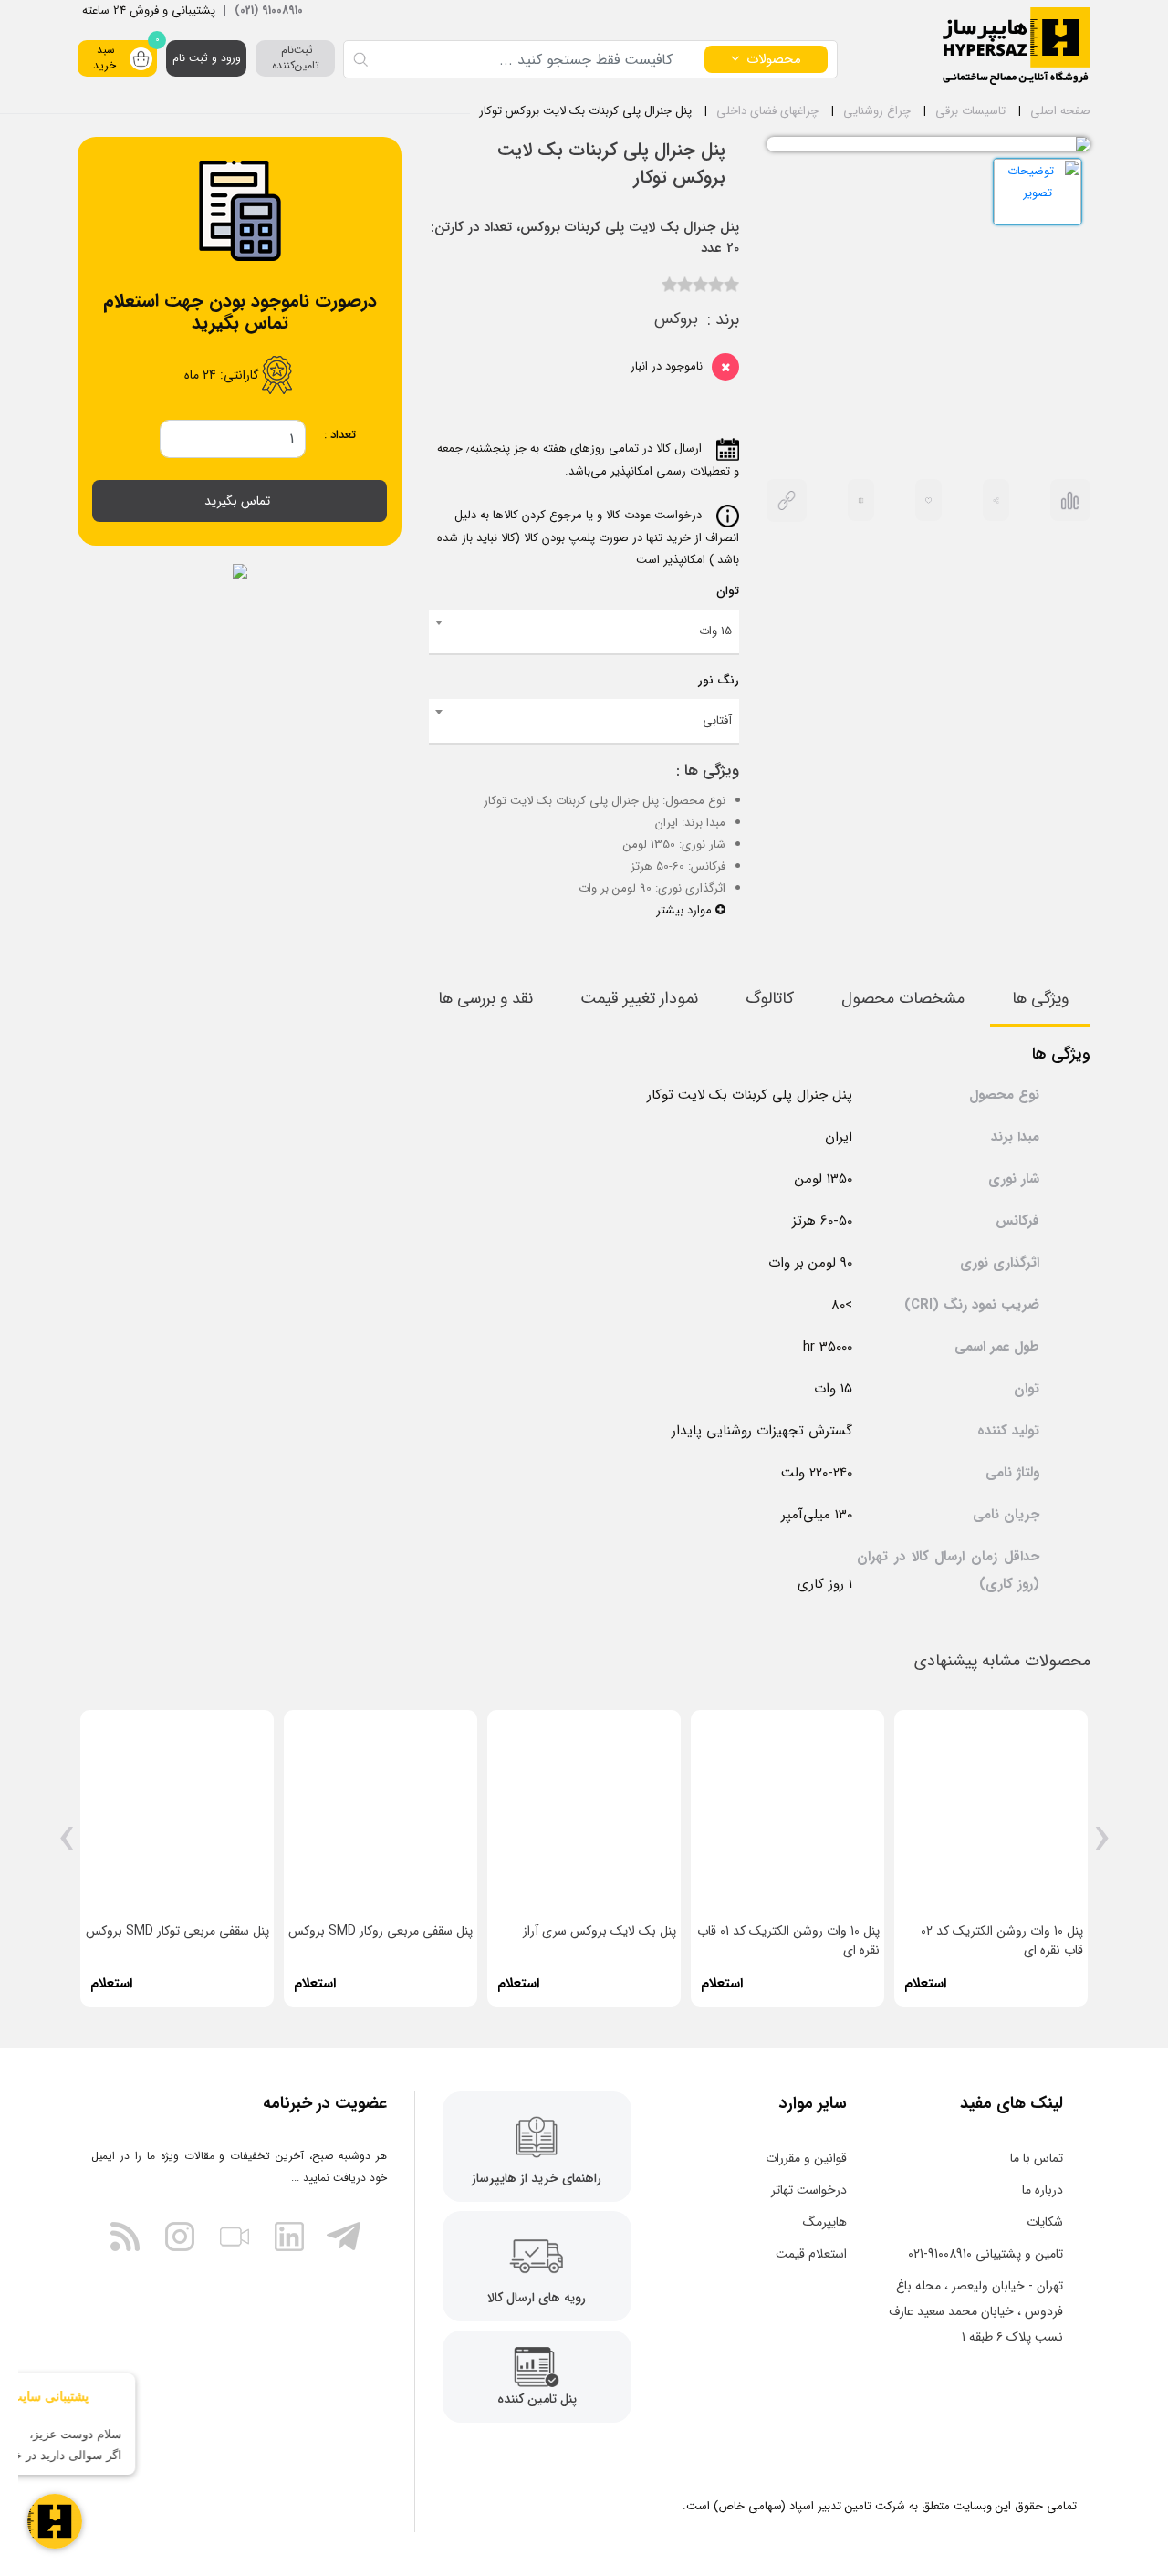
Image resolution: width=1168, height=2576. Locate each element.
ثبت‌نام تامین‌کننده (296, 57)
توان (728, 591)
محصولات (774, 59)
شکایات (1045, 2222)
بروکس (676, 319)
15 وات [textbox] (715, 631)
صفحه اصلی (1060, 111)
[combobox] (584, 632)
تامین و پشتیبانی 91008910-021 (985, 2254)
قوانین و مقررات (806, 2158)
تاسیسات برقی (970, 111)
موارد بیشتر (686, 910)
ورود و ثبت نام (207, 58)
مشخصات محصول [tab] (903, 998)
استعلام (925, 1984)
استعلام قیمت (811, 2254)
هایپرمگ (825, 2222)
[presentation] (1102, 1845)
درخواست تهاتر (809, 2190)
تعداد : (340, 435)
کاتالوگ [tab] (770, 998)
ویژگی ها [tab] (1040, 998)
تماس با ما (1037, 2158)
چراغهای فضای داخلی (767, 111)
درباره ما (1043, 2190)
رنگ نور (719, 680)
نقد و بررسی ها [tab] (485, 998)
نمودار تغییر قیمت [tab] (639, 998)
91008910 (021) (269, 10)
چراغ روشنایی (877, 111)
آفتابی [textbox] (717, 720)
